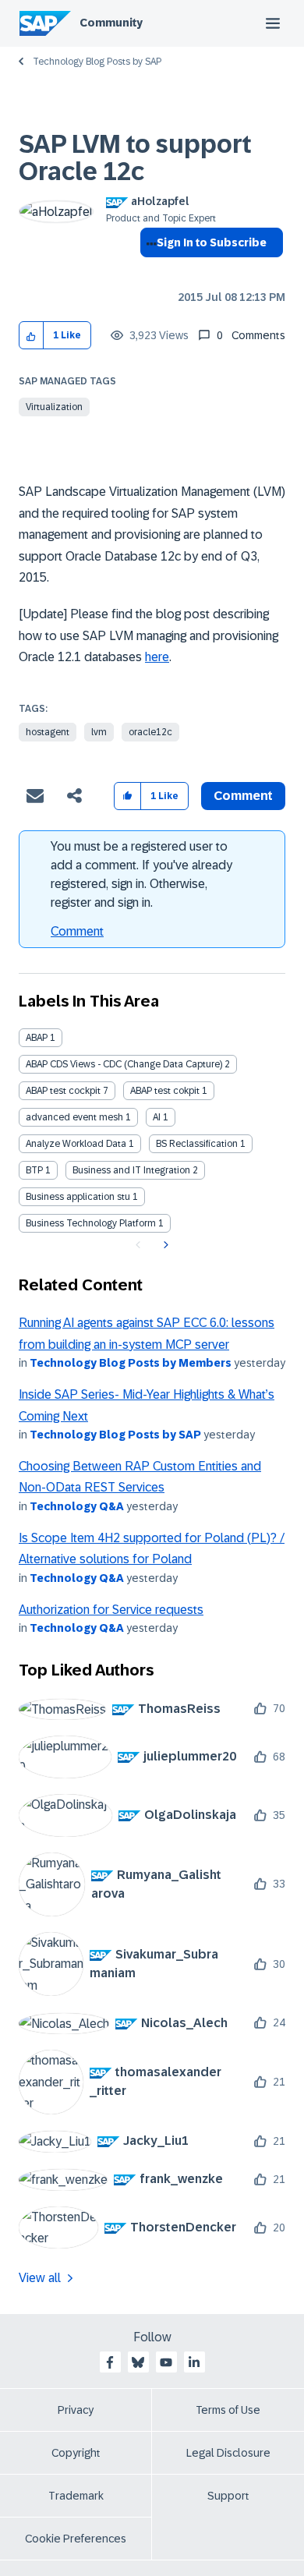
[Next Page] (164, 1245)
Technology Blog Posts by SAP (97, 62)
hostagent (48, 732)
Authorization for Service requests (111, 1610)
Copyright (76, 2453)
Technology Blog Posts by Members (131, 1363)
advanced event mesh (74, 1117)
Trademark (76, 2496)
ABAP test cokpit (165, 1091)
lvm (99, 732)
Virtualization (54, 407)
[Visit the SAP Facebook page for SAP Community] (110, 2362)
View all (40, 2278)
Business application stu (78, 1197)
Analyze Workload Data (76, 1144)
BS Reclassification (197, 1144)
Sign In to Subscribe (212, 242)
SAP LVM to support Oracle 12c (135, 158)
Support (228, 2496)
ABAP (37, 1038)
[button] (32, 336)
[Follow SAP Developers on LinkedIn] (194, 2362)
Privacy (76, 2410)
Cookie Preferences (76, 2539)
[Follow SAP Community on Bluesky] (138, 2362)
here (157, 657)
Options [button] (148, 271)
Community (111, 23)
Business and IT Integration (131, 1170)
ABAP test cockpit (63, 1091)
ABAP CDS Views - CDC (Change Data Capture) (124, 1064)
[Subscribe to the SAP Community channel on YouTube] (166, 2362)
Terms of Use (228, 2410)
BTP (34, 1170)
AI (157, 1117)
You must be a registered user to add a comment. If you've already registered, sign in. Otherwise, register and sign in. (141, 874)
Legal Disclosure (228, 2453)
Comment (77, 931)
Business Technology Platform (91, 1223)
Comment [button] (243, 796)
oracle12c (150, 732)
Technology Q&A (77, 1506)
